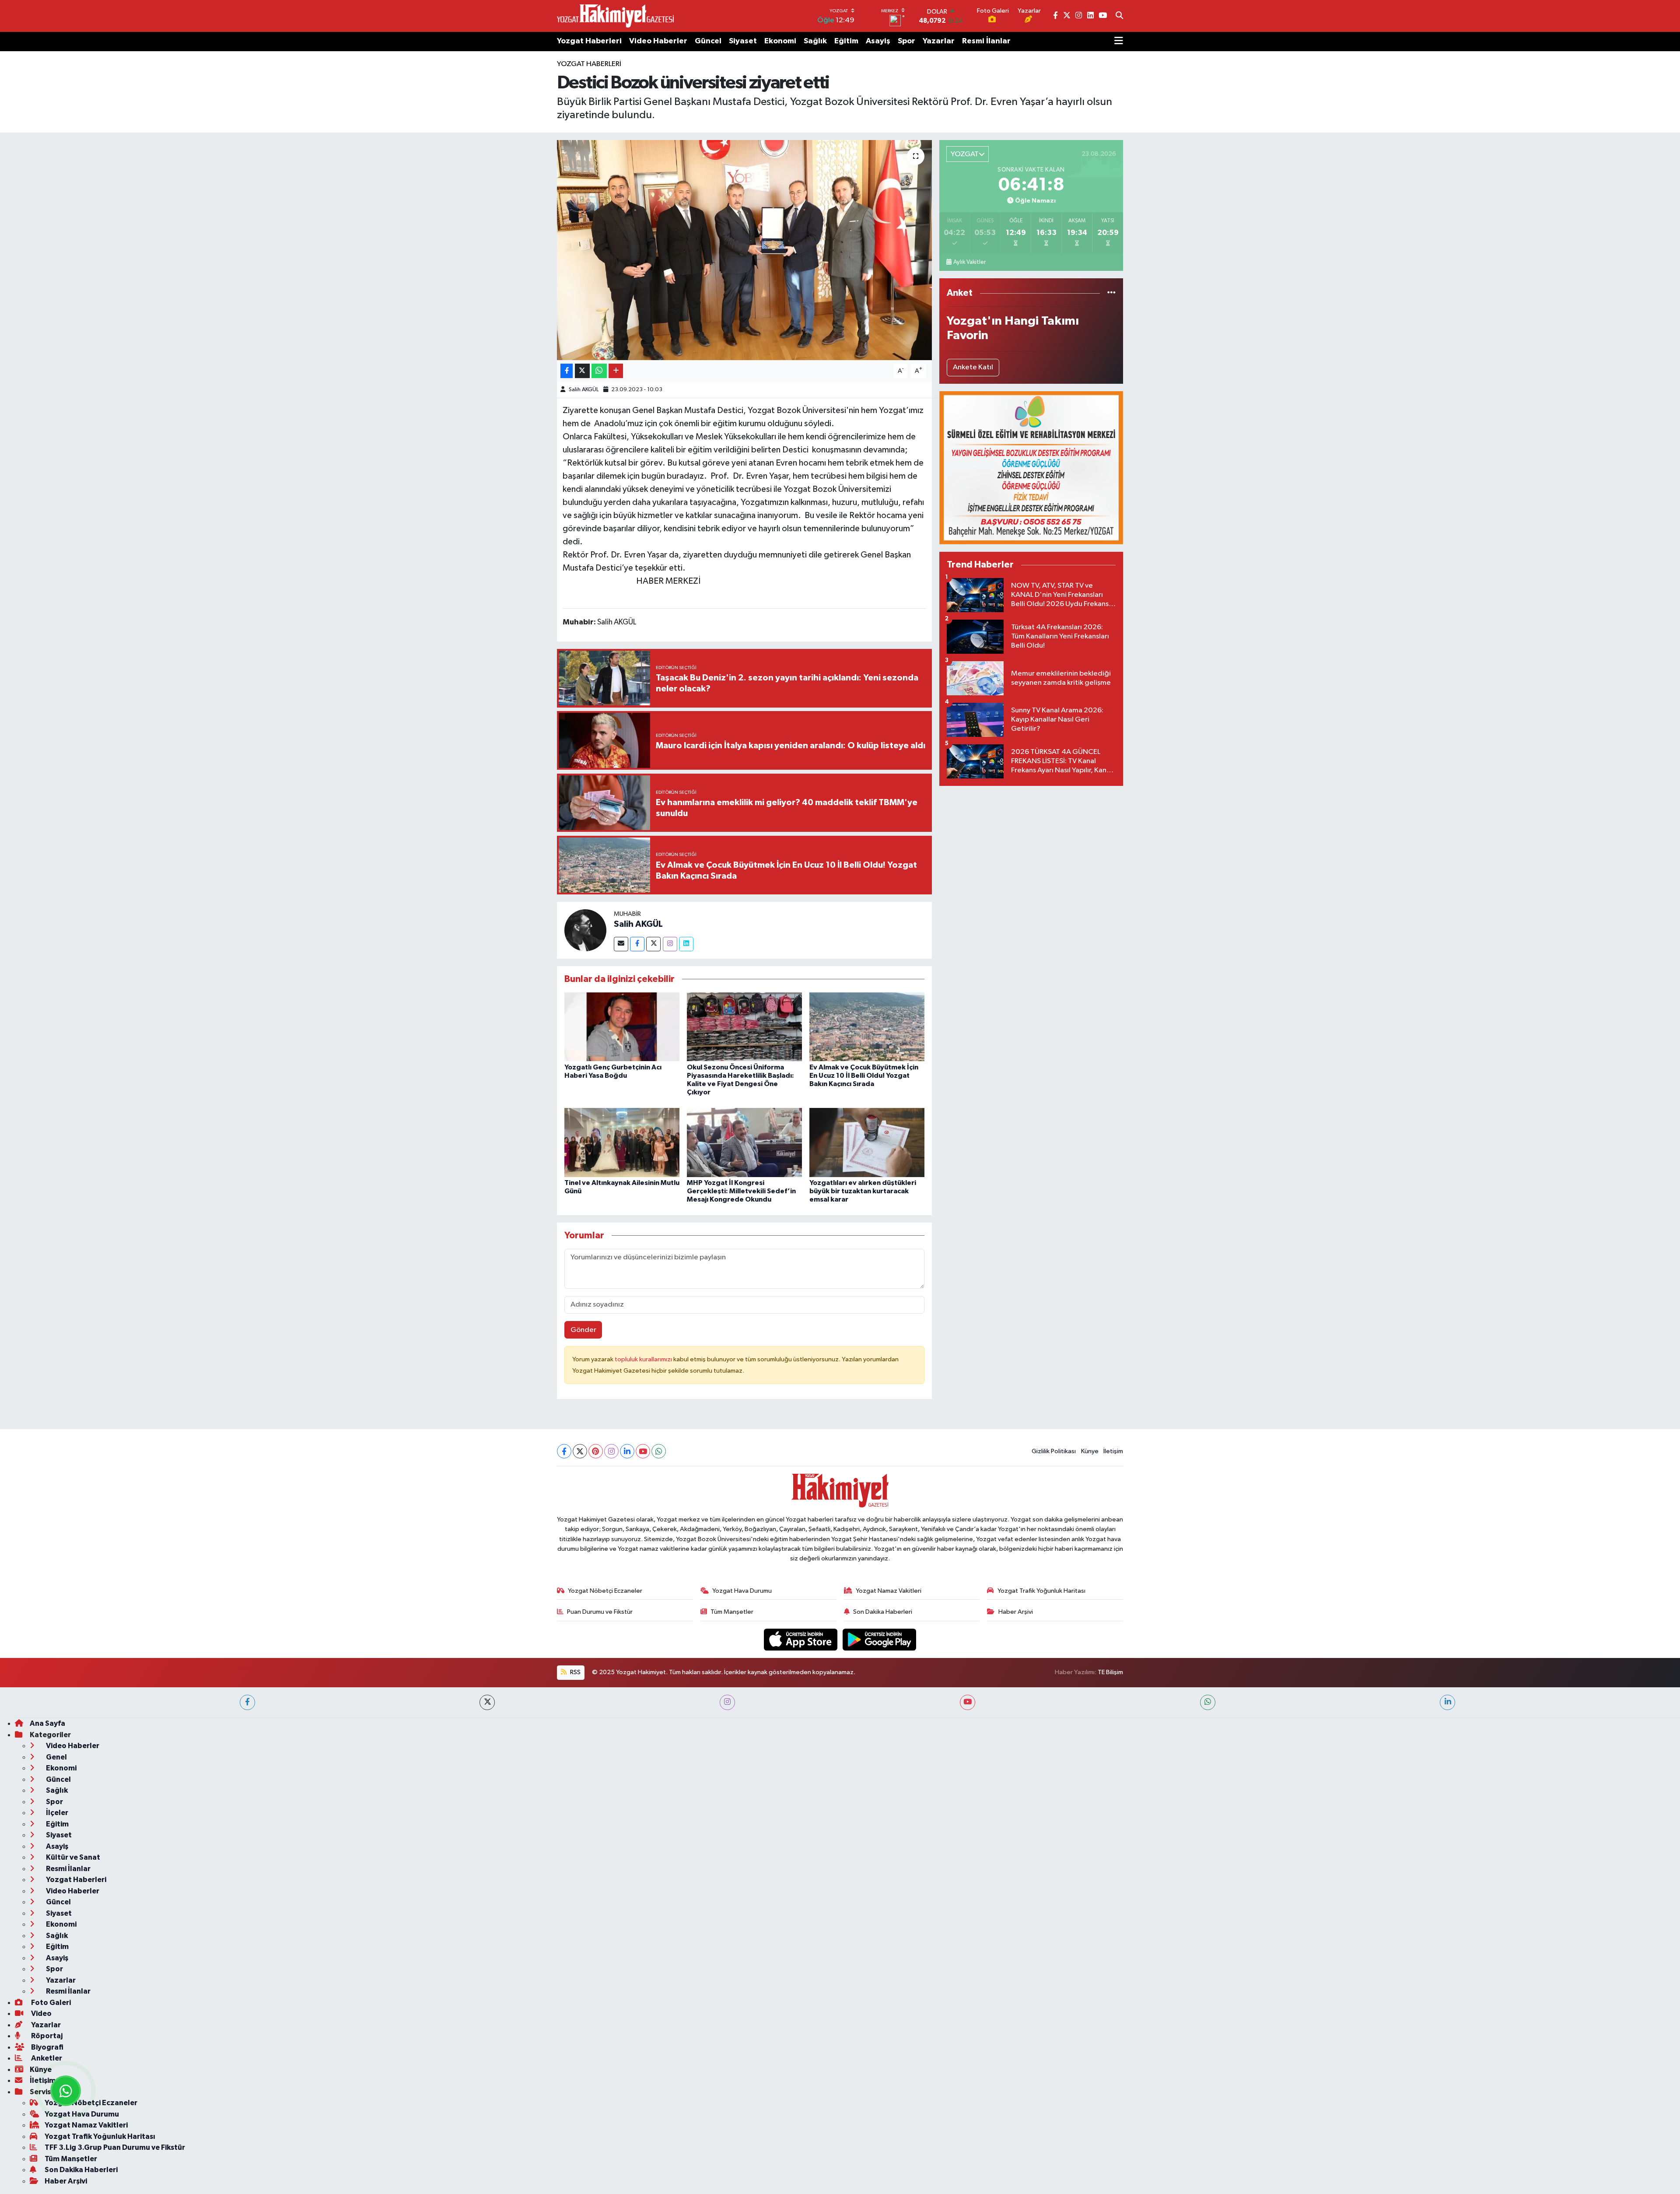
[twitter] (487, 1702)
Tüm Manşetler (732, 1612)
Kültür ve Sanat (72, 1857)
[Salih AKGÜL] (585, 930)
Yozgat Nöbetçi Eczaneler (605, 1591)
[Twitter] (653, 944)
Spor (906, 41)
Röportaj (46, 2036)
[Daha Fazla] (616, 371)
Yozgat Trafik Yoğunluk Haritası (1041, 1591)
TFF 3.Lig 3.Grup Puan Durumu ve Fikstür (115, 2147)
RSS (575, 1672)
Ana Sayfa (47, 1723)
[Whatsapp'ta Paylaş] (599, 371)
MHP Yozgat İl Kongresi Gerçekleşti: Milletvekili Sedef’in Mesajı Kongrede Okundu (741, 1191)
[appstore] (801, 1639)
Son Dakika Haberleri (883, 1612)
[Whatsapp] (659, 1451)
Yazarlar (939, 41)
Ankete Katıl (973, 367)
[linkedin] (1447, 1702)
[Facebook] (637, 944)
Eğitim (846, 41)
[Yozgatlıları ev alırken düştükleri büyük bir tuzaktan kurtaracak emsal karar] (867, 1142)
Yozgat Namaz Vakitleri (889, 1591)
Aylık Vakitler (969, 262)
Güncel (708, 41)
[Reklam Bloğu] (1031, 468)
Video (41, 2014)
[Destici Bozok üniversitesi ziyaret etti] (744, 250)
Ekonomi (780, 41)
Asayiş (878, 41)
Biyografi (47, 2047)
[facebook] (247, 1702)
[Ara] (1119, 16)
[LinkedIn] (627, 1451)
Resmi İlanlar (986, 41)
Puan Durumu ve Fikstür (600, 1612)
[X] (580, 1451)
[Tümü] (1111, 293)
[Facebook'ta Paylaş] (567, 371)
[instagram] (727, 1702)
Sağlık (815, 41)
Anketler (46, 2058)
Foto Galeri (50, 2003)
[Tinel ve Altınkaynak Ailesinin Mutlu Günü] (622, 1142)
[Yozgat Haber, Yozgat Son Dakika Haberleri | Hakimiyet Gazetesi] (615, 16)
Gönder (583, 1330)
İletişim (1113, 1451)
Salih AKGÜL (584, 390)
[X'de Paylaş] (582, 371)
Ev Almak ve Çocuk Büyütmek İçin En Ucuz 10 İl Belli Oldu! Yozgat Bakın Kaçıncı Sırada (864, 1076)
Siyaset (743, 41)
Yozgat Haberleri (589, 41)
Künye (1090, 1451)
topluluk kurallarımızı (644, 1359)
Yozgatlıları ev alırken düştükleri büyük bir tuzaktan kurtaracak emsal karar (863, 1191)
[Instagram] (670, 944)
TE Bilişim (1110, 1672)
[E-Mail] (621, 944)
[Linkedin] (686, 944)
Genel (56, 1757)
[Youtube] (643, 1451)
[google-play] (880, 1639)
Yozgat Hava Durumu (742, 1591)
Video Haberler (658, 41)
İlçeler (56, 1813)
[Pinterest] (596, 1451)
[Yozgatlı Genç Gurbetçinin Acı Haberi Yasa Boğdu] (622, 1027)
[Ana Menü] (1119, 42)
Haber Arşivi (1016, 1612)
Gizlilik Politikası (1054, 1451)
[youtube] (968, 1702)
